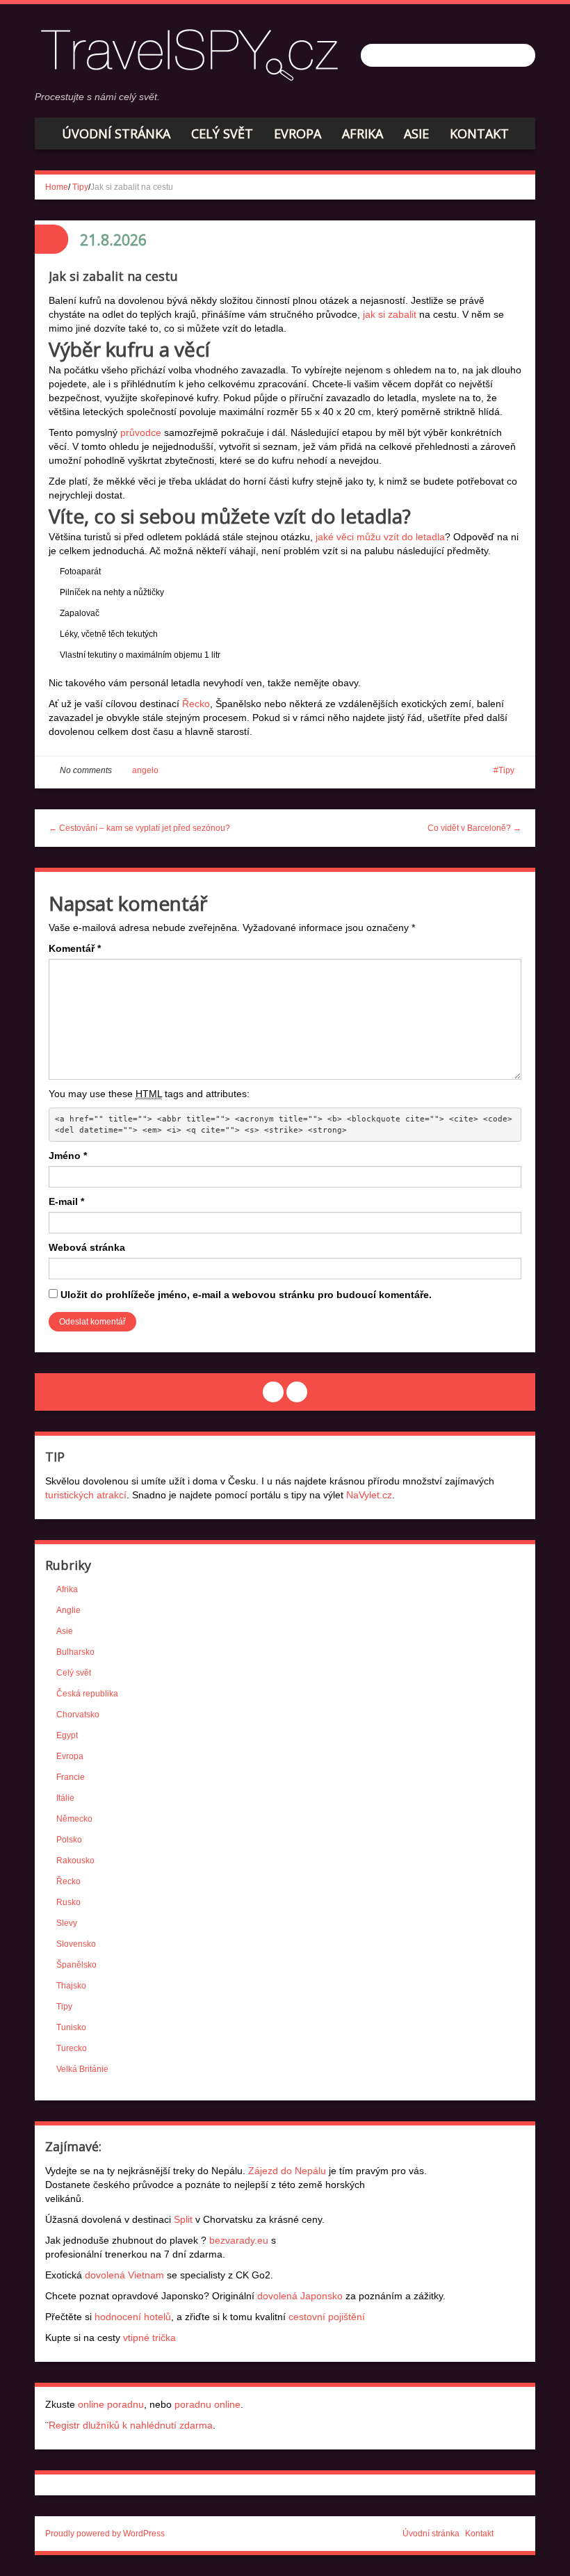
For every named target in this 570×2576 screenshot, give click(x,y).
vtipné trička (149, 2338)
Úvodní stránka (116, 133)
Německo (74, 1819)
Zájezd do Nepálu (287, 2171)
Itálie (65, 1798)
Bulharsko (75, 1652)
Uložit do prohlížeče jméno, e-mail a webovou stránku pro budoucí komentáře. (246, 1295)
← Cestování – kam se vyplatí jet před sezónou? (139, 828)
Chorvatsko (78, 1715)
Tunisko (71, 2027)
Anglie (68, 1610)
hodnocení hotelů (133, 2317)
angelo (145, 770)
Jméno (68, 1156)
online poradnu (111, 2404)
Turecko (72, 2048)
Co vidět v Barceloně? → (474, 828)
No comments (86, 770)
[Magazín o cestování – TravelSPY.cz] (194, 53)
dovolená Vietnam (124, 2275)
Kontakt (479, 133)
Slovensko (76, 1944)
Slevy (67, 1923)
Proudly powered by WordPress (105, 2534)
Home (57, 187)
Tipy (80, 187)
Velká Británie (82, 2069)
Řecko (196, 704)
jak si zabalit (390, 314)
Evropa (298, 133)
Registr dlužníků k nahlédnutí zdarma (131, 2425)
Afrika (363, 133)
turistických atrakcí (86, 1495)
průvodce (141, 432)
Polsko (69, 1840)
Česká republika (87, 1694)
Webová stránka (87, 1247)
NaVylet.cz (369, 1495)
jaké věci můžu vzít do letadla (380, 537)
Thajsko (71, 1986)
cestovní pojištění (327, 2317)
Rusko (68, 1902)
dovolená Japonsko (300, 2296)
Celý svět (222, 133)
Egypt (67, 1735)
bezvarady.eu (239, 2240)
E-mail (66, 1201)
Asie (416, 133)
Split (183, 2219)
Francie (71, 1777)
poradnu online (207, 2404)
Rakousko (75, 1861)
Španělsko (76, 1965)
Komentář (75, 948)
